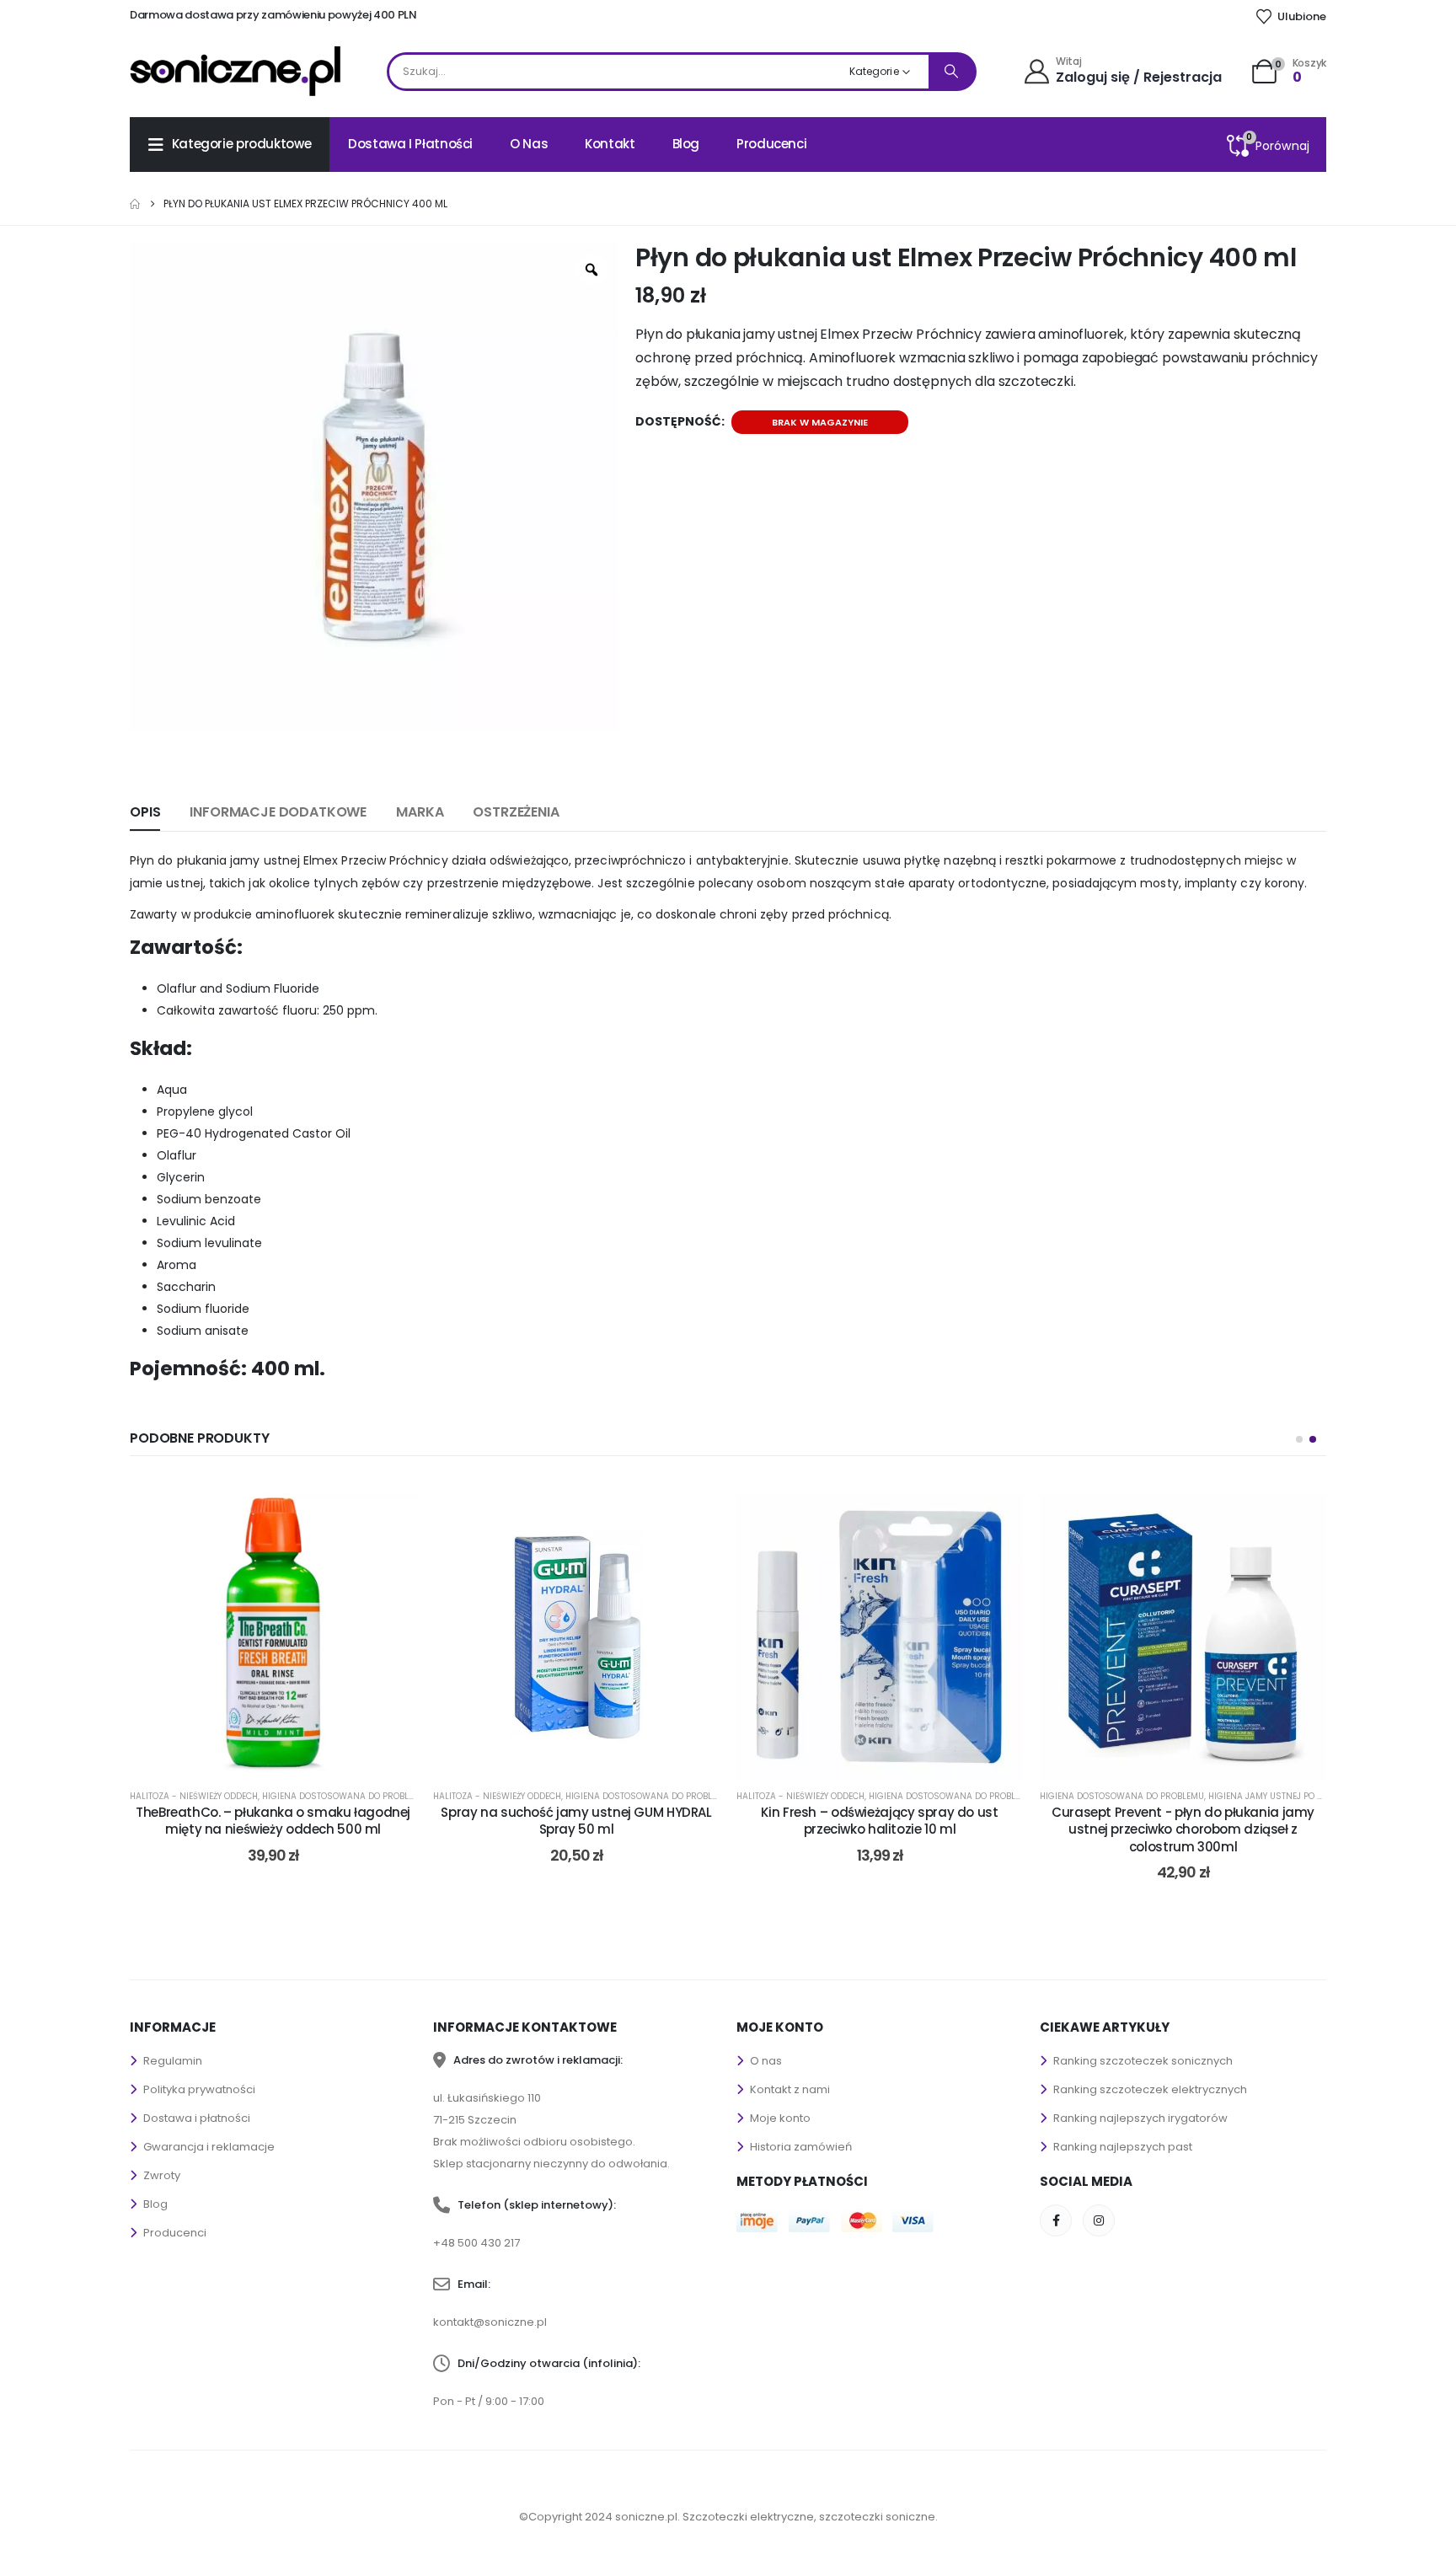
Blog (686, 144)
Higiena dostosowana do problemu (344, 1796)
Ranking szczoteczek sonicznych (1143, 2061)
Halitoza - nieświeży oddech (194, 1796)
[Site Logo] (235, 71)
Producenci (771, 144)
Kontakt (610, 144)
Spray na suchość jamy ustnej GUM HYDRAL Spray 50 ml (576, 1821)
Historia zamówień (801, 2147)
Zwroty (162, 2175)
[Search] (951, 72)
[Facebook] (1056, 2220)
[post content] (273, 1636)
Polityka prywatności (199, 2089)
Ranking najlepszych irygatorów (1140, 2118)
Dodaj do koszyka (281, 1760)
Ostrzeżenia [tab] (516, 812)
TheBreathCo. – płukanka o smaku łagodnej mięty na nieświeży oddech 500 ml (273, 1821)
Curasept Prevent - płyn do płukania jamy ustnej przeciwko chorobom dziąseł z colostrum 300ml (1183, 1829)
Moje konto (780, 2118)
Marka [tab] (420, 812)
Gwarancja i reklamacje (209, 2147)
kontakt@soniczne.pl (490, 2322)
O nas (529, 144)
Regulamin (173, 2061)
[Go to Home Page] (135, 204)
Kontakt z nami (790, 2089)
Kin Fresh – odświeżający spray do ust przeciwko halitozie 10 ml (879, 1821)
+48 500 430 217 (476, 2243)
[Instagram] (1099, 2220)
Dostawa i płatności (410, 144)
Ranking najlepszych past (1123, 2147)
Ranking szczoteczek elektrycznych (1150, 2089)
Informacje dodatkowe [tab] (278, 812)
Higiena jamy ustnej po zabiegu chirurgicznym (1317, 1796)
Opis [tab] (145, 812)
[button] (1299, 1439)
